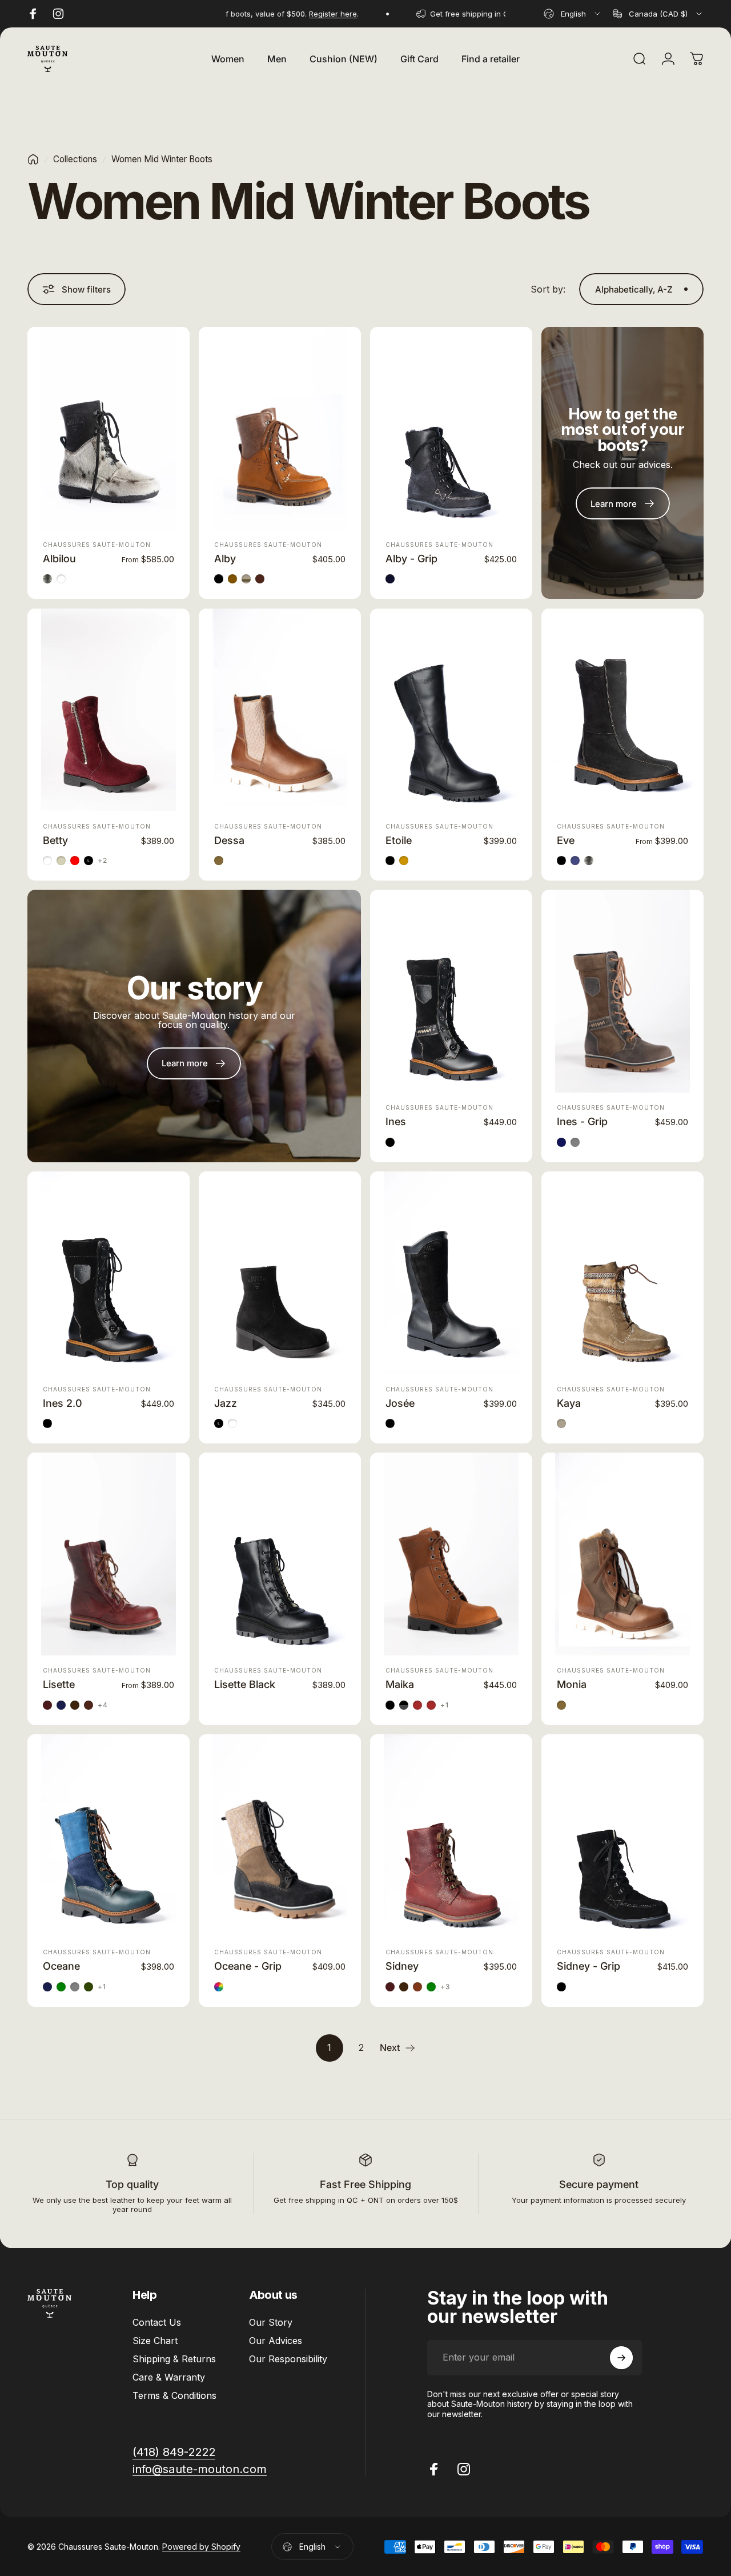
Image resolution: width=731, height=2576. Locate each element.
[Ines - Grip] (622, 991)
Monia (572, 1684)
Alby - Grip (411, 559)
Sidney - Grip (589, 1966)
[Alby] (280, 428)
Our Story (271, 2322)
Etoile (399, 840)
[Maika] (451, 1554)
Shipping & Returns (174, 2359)
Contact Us (157, 2322)
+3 (445, 1987)
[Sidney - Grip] (622, 1836)
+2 (103, 861)
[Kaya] (622, 1273)
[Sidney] (451, 1836)
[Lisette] (109, 1554)
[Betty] (109, 710)
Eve (566, 840)
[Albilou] (109, 428)
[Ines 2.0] (109, 1273)
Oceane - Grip (248, 1966)
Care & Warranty (169, 2377)
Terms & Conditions (174, 2395)
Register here (294, 14)
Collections (75, 159)
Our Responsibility (288, 2359)
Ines (396, 1121)
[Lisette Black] (280, 1554)
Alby (225, 559)
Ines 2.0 (63, 1403)
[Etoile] (451, 710)
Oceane (61, 1966)
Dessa (229, 840)
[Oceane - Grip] (280, 1836)
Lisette (59, 1684)
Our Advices (276, 2341)
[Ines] (451, 991)
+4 (103, 1705)
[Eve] (622, 710)
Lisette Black (245, 1684)
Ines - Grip (582, 1121)
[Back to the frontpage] (33, 159)
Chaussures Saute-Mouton (97, 545)
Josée (400, 1403)
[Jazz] (280, 1273)
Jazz (226, 1403)
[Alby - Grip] (451, 428)
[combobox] (573, 14)
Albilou (59, 559)
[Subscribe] (621, 2358)
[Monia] (622, 1554)
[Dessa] (280, 710)
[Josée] (451, 1273)
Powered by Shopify (201, 2547)
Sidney (402, 1966)
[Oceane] (109, 1836)
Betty (55, 840)
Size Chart (155, 2341)
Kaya (569, 1403)
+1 (445, 1705)
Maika (400, 1684)
